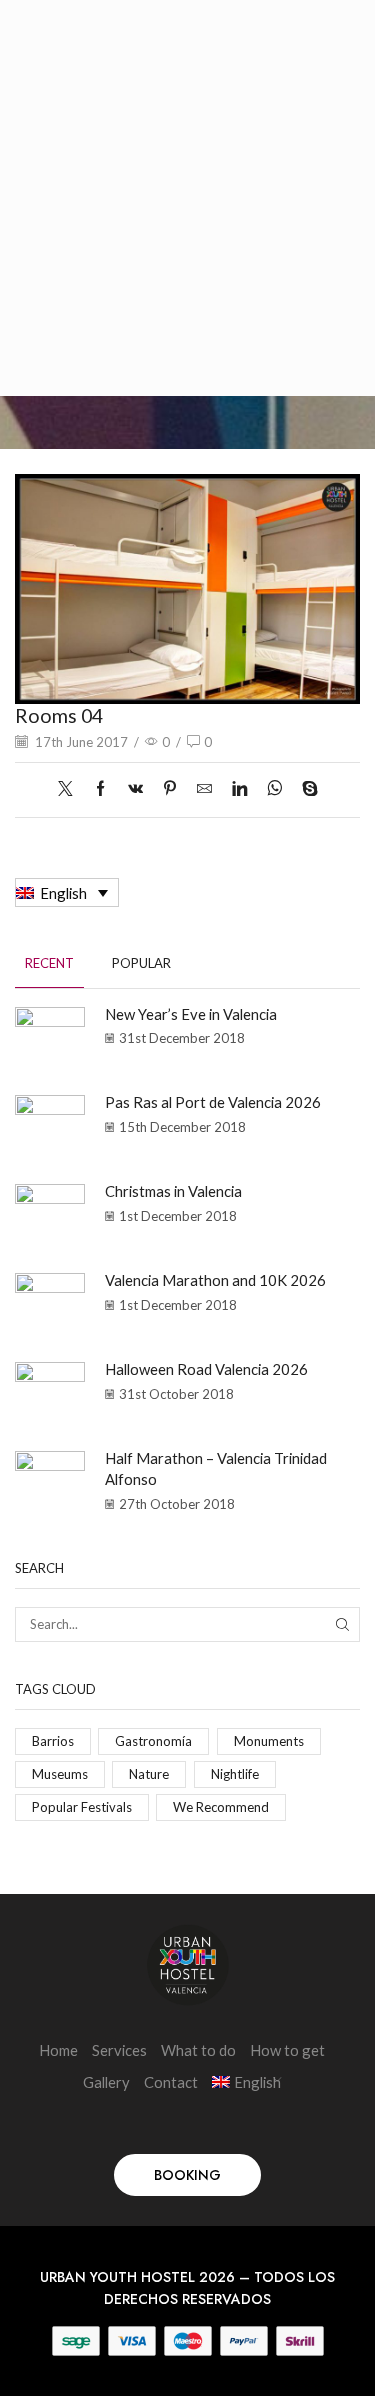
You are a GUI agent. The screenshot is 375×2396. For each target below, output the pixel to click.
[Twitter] (70, 789)
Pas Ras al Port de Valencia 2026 (213, 1102)
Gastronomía (153, 1741)
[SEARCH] (343, 1624)
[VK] (135, 789)
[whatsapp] (274, 789)
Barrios (53, 1741)
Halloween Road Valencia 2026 (206, 1369)
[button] (187, 2175)
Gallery (106, 2082)
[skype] (305, 789)
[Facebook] (100, 789)
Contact (171, 2082)
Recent (49, 963)
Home (58, 2050)
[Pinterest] (170, 789)
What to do (198, 2050)
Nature (149, 1774)
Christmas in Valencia (173, 1191)
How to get (287, 2050)
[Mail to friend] (204, 789)
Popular (141, 963)
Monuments (269, 1741)
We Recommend (221, 1807)
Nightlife (235, 1774)
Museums (60, 1774)
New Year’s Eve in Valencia (191, 1014)
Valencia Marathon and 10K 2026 (215, 1280)
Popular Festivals (82, 1807)
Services (119, 2050)
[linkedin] (239, 789)
